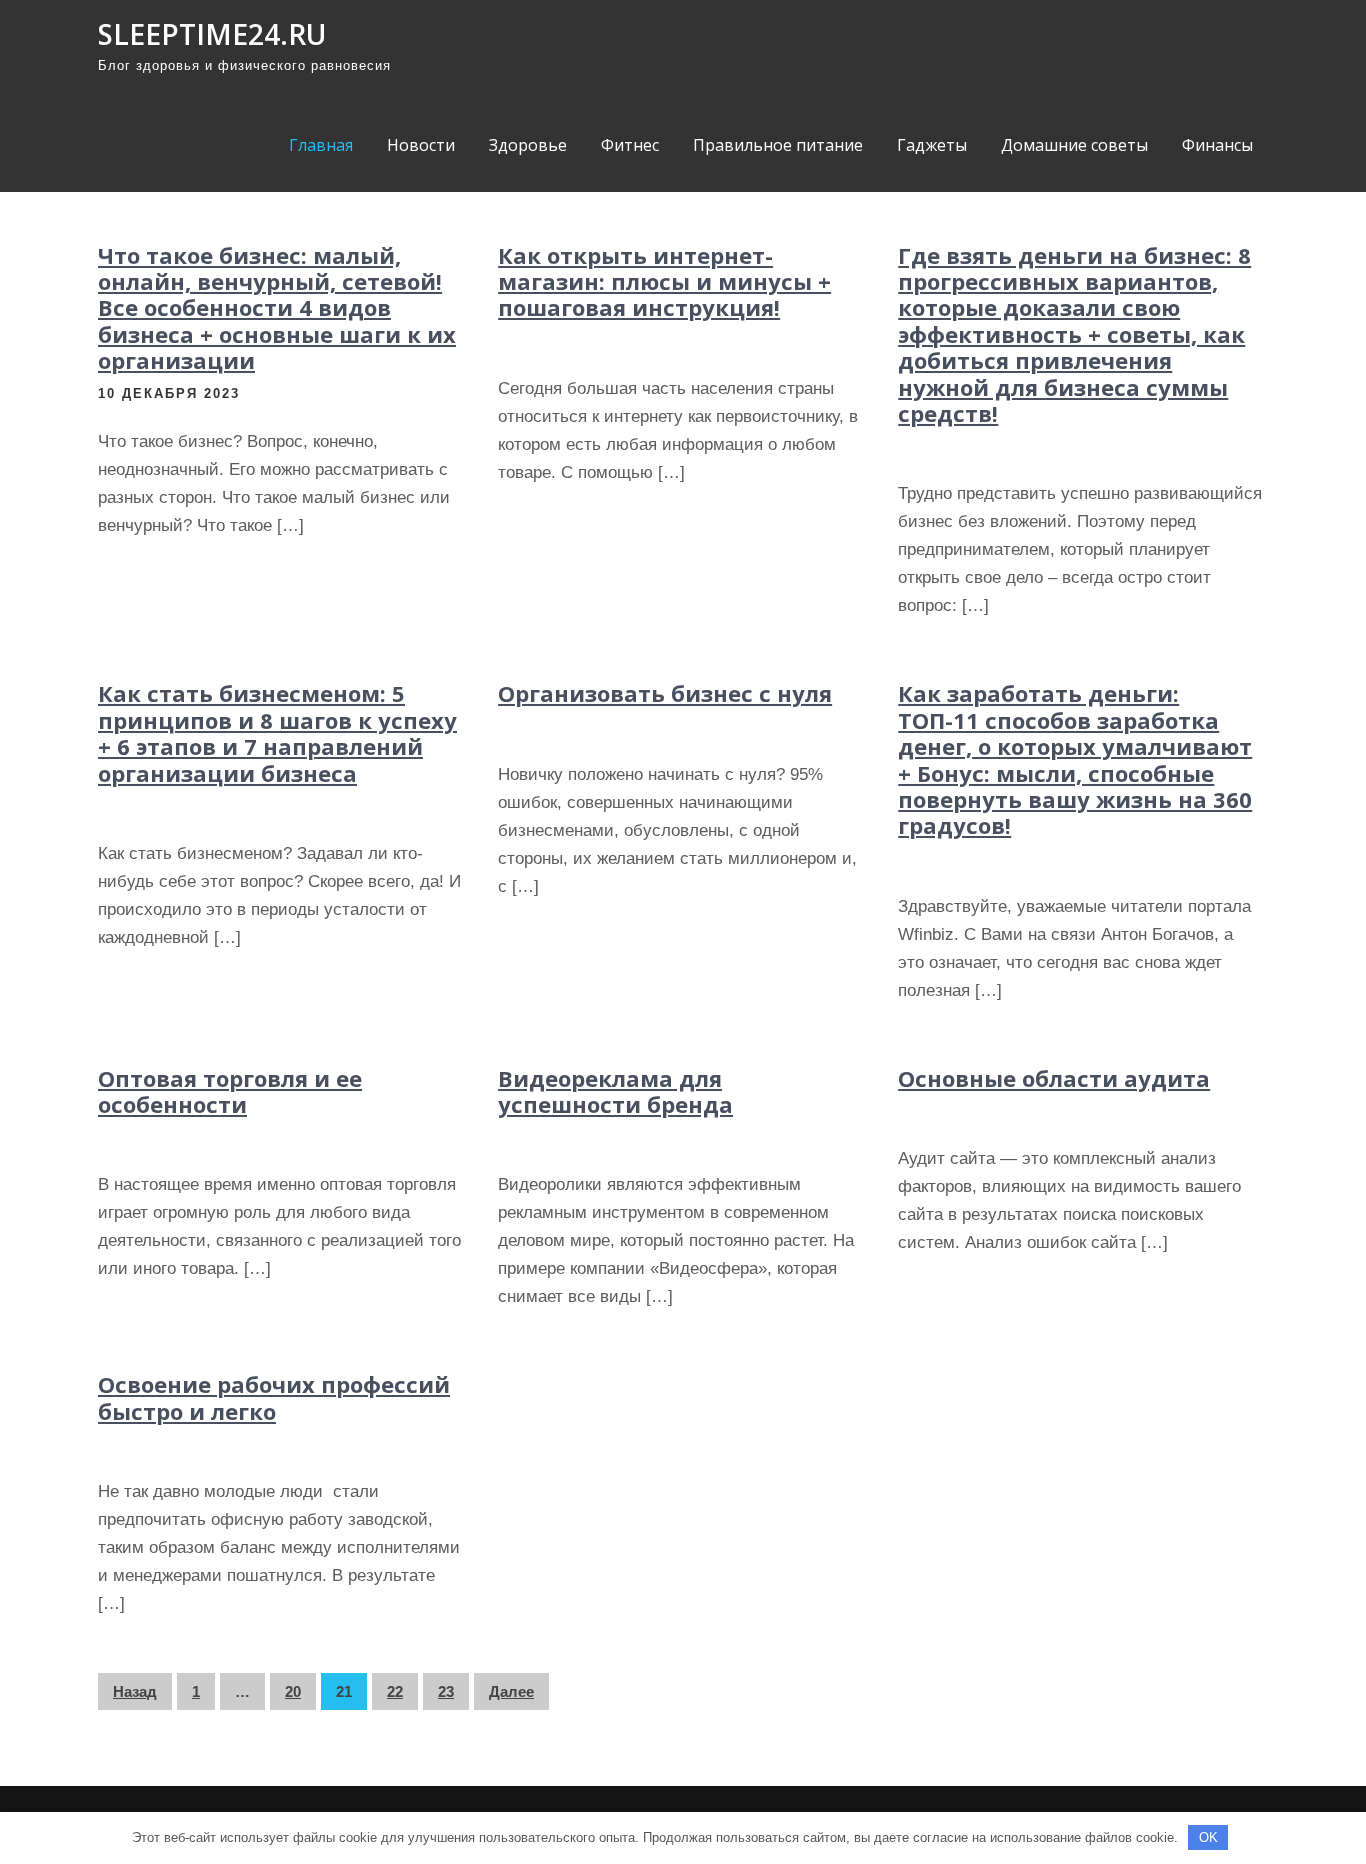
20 (293, 1691)
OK (1208, 1837)
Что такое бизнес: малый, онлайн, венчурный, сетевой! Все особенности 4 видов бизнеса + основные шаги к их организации (277, 308)
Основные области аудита (1054, 1078)
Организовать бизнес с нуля (665, 693)
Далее (511, 1691)
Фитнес (630, 145)
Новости (421, 145)
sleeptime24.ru (212, 34)
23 (446, 1691)
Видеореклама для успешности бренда (615, 1091)
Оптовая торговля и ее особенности (230, 1091)
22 (395, 1691)
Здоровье (528, 145)
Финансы (1217, 145)
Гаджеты (932, 145)
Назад (135, 1691)
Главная (321, 145)
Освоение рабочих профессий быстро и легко (274, 1397)
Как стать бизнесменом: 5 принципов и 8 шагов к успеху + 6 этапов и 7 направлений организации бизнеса (277, 732)
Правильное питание (778, 145)
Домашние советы (1074, 145)
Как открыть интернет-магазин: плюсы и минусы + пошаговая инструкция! (664, 281)
